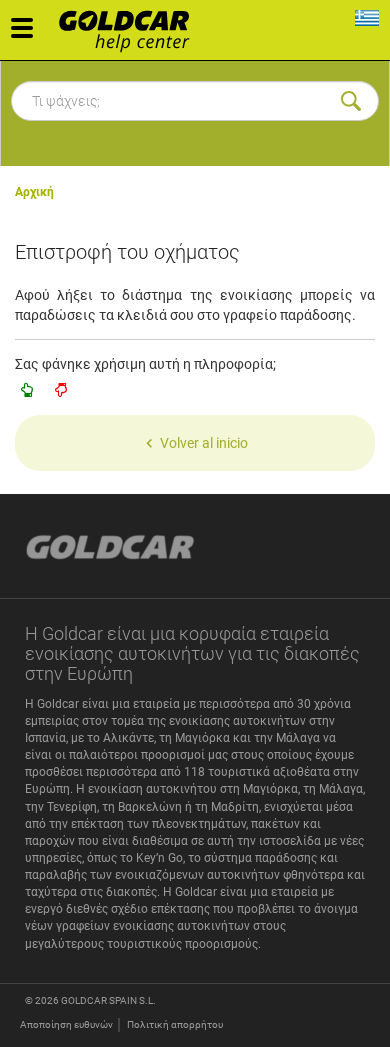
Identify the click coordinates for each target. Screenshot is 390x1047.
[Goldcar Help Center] (129, 25)
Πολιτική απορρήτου (175, 1024)
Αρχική (34, 192)
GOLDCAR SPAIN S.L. (108, 1000)
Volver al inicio (204, 443)
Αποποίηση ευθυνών (66, 1024)
